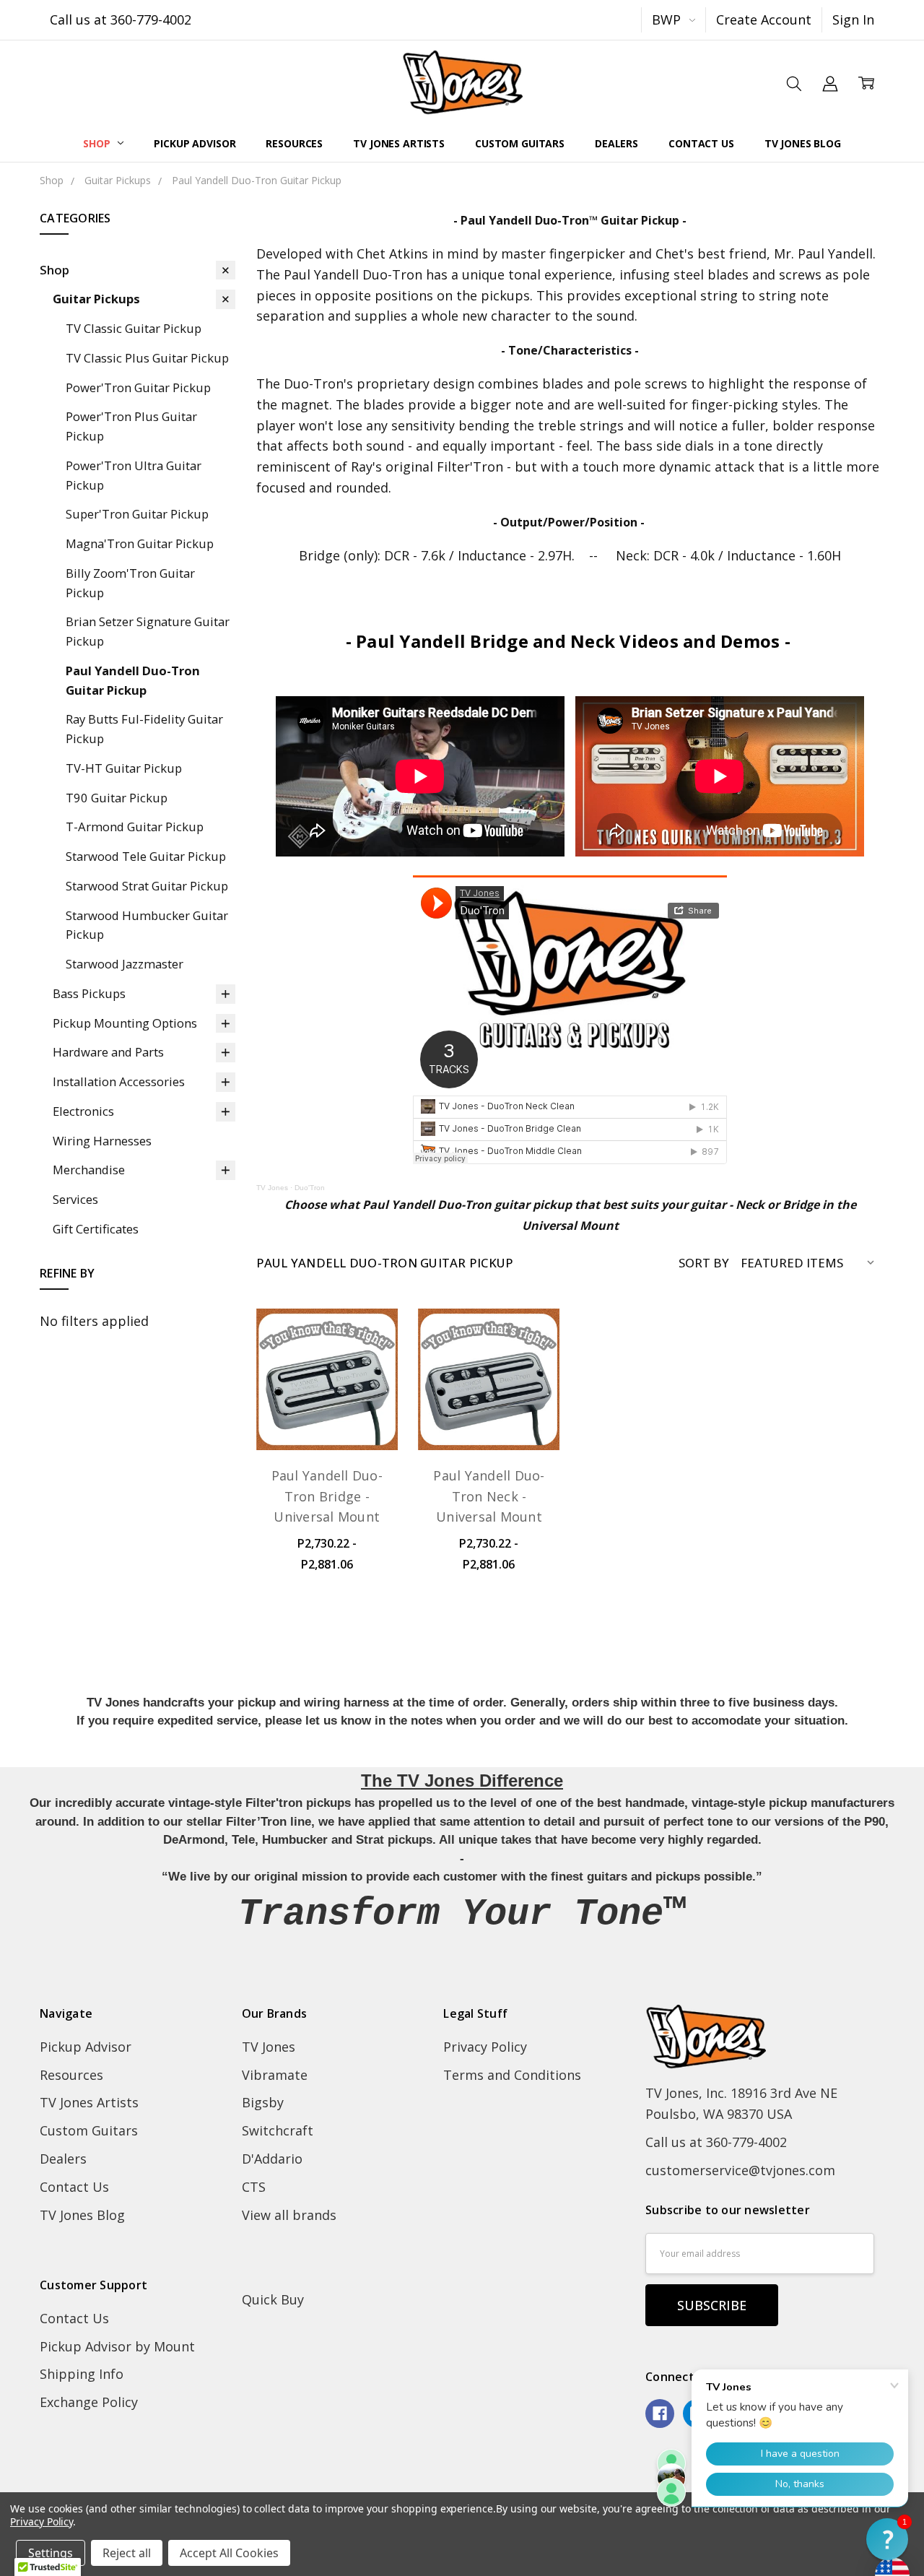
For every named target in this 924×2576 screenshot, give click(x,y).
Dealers (616, 143)
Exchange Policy (89, 2402)
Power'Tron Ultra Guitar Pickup (134, 475)
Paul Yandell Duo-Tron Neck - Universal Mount (489, 1496)
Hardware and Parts (108, 1052)
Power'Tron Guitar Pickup (138, 387)
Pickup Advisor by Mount (117, 2346)
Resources (294, 143)
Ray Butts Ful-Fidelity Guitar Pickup (144, 729)
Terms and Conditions (512, 2075)
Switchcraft (278, 2130)
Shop (98, 143)
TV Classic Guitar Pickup (134, 328)
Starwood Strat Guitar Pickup (147, 886)
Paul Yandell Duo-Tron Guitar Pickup (133, 680)
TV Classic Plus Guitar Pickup (147, 358)
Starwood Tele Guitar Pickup (146, 856)
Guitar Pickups (96, 299)
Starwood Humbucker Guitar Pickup (147, 925)
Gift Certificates (96, 1229)
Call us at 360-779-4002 (121, 19)
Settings (51, 2553)
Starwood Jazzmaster (125, 964)
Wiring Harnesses (102, 1141)
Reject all (127, 2553)
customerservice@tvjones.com (740, 2170)
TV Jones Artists (399, 143)
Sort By (704, 1263)
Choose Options (327, 1405)
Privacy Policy (485, 2047)
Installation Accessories (119, 1081)
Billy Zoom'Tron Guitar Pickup (130, 583)
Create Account (764, 19)
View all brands (289, 2215)
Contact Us (701, 143)
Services (75, 1199)
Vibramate (275, 2075)
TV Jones (272, 1188)
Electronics (83, 1111)
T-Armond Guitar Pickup (135, 827)
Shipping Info (82, 2374)
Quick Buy (273, 2299)
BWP (668, 19)
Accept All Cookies (229, 2553)
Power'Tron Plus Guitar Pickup (131, 426)
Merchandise (89, 1170)
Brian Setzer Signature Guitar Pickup (148, 631)
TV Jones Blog (803, 143)
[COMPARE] (367, 1365)
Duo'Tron (310, 1188)
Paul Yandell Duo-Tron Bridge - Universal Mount (327, 1496)
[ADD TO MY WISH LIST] (367, 1390)
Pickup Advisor (195, 143)
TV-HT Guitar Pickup (124, 768)
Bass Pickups (89, 993)
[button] (887, 2539)
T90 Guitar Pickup (117, 798)
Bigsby (263, 2102)
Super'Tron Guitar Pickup (137, 514)
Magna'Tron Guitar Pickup (140, 543)
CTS (254, 2187)
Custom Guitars (520, 143)
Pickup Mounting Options (125, 1023)
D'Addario (272, 2159)
